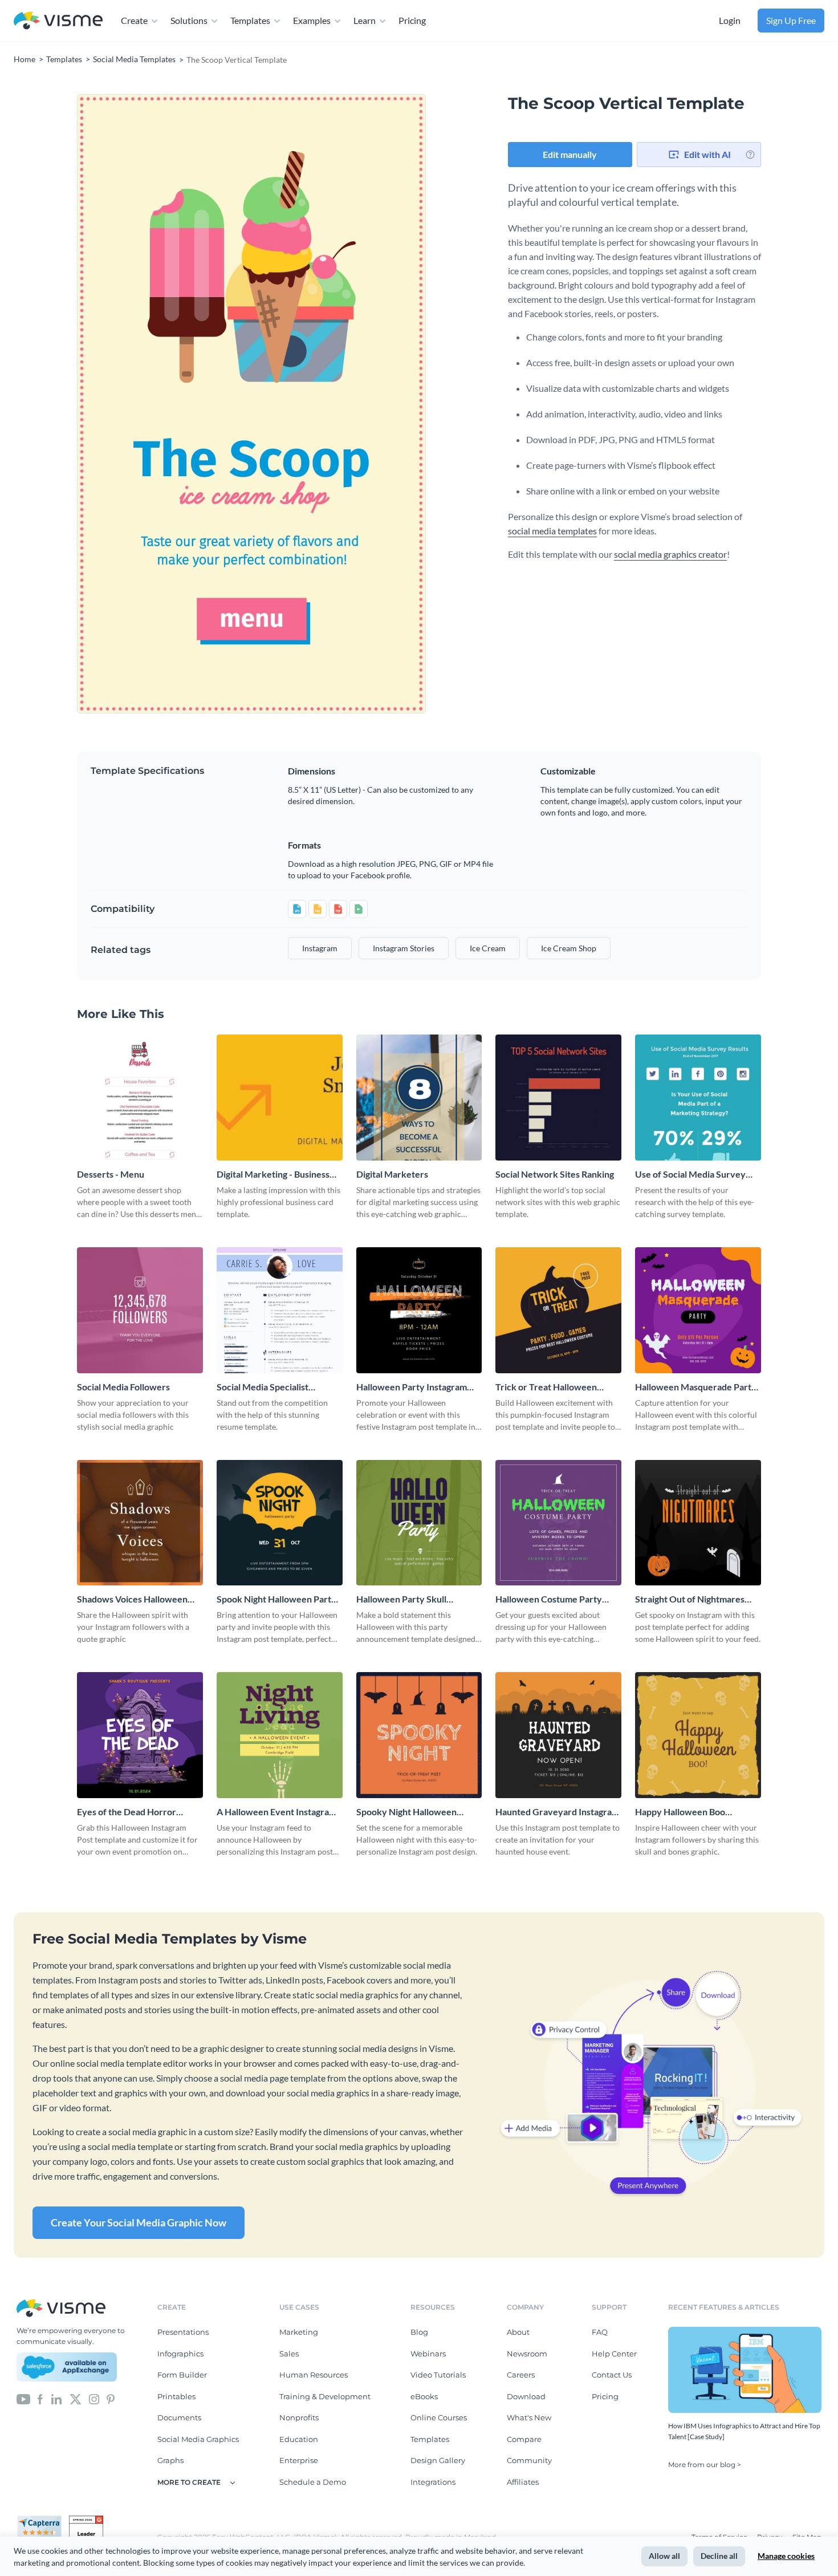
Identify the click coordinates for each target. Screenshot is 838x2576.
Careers (521, 2375)
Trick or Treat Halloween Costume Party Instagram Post (557, 1387)
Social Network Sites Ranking (555, 1174)
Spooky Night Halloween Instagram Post (406, 1812)
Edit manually (570, 154)
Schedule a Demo (313, 2482)
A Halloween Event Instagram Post (276, 1812)
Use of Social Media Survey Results (690, 1175)
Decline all (719, 2556)
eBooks (424, 2396)
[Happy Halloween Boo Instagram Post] (698, 1735)
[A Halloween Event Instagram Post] (280, 1735)
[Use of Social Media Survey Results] (698, 1098)
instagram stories (404, 948)
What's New (529, 2417)
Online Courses (439, 2417)
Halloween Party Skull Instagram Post (401, 1599)
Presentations (183, 2332)
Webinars (428, 2354)
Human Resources (314, 2375)
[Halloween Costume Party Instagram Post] (558, 1523)
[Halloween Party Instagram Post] (419, 1310)
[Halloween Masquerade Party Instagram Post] (698, 1310)
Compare (524, 2439)
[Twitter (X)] (76, 2398)
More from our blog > (705, 2465)
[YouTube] (23, 2398)
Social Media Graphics (198, 2439)
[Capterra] (43, 2520)
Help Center (614, 2354)
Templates (250, 20)
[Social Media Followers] (140, 1310)
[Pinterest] (111, 2398)
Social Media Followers (123, 1387)
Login (730, 20)
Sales (289, 2354)
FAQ (600, 2332)
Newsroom (527, 2354)
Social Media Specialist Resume (263, 1387)
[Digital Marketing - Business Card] (280, 1098)
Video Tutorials (438, 2375)
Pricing (412, 20)
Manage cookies (786, 2556)
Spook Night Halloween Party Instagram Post (276, 1599)
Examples (312, 20)
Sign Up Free (791, 20)
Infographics (180, 2354)
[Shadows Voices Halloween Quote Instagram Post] (140, 1523)
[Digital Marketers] (419, 1098)
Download (526, 2396)
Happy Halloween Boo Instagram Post (680, 1812)
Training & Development (325, 2396)
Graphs (170, 2460)
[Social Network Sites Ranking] (558, 1098)
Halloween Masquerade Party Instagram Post (696, 1387)
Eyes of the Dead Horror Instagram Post (127, 1812)
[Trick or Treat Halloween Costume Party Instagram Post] (558, 1310)
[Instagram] (94, 2398)
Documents (179, 2417)
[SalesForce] (67, 2367)
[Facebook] (40, 2398)
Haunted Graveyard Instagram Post (557, 1812)
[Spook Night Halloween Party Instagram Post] (280, 1523)
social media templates (552, 531)
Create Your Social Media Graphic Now (139, 2222)
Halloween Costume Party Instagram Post (549, 1599)
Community (529, 2460)
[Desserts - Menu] (140, 1098)
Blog (419, 2332)
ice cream (488, 948)
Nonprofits (299, 2417)
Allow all (664, 2556)
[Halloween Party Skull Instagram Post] (419, 1523)
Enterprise (299, 2460)
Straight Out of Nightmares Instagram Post (690, 1599)
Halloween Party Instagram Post (412, 1387)
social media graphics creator (670, 554)
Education (299, 2439)
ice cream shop (569, 948)
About (518, 2332)
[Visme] (58, 21)
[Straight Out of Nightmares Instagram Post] (698, 1523)
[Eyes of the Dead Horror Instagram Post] (140, 1735)
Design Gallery (438, 2460)
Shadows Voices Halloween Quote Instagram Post (132, 1599)
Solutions (189, 20)
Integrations (433, 2482)
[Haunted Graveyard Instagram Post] (558, 1735)
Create (134, 20)
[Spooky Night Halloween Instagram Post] (419, 1735)
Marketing (299, 2332)
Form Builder (182, 2375)
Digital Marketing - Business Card (273, 1175)
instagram (320, 948)
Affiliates (523, 2482)
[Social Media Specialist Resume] (280, 1310)
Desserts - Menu (111, 1174)
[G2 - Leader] (86, 2520)
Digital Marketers (392, 1174)
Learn (365, 20)
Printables (176, 2396)
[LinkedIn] (56, 2398)
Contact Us (612, 2375)
